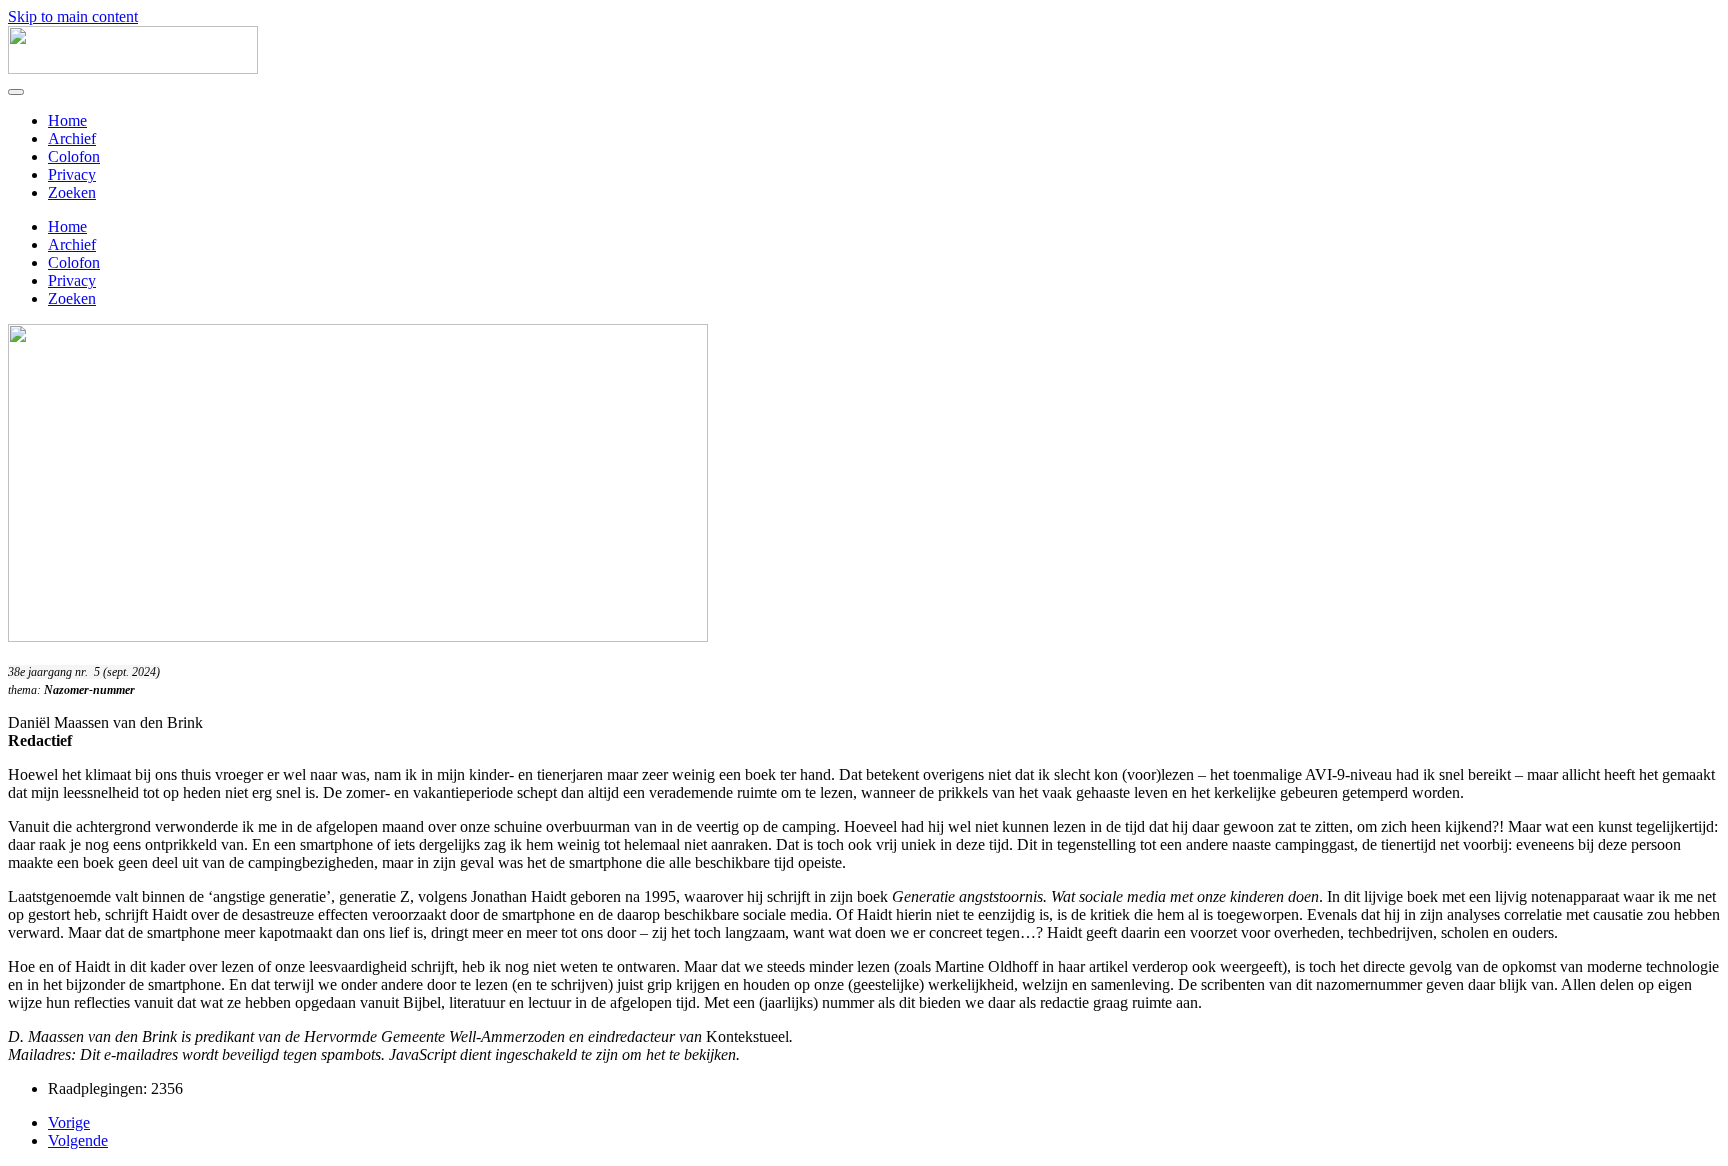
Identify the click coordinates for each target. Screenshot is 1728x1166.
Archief (72, 138)
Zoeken (72, 192)
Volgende (78, 1140)
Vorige (69, 1122)
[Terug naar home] (133, 68)
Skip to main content (73, 16)
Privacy (72, 174)
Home (67, 120)
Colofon (74, 156)
